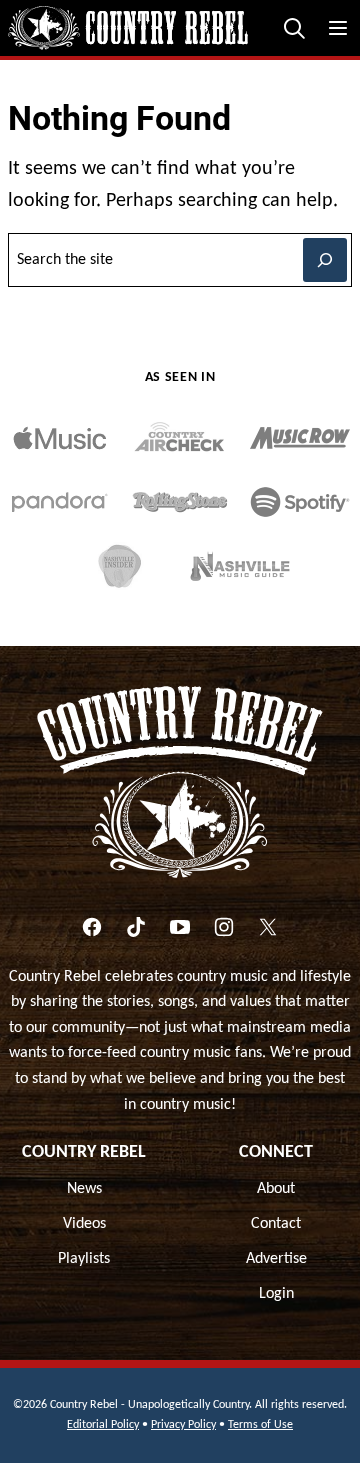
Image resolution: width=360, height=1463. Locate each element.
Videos (84, 1224)
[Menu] (338, 28)
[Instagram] (224, 927)
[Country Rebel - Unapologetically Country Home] (128, 28)
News (84, 1189)
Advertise (276, 1259)
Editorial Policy (103, 1425)
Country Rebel (84, 1152)
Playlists (84, 1259)
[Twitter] (268, 927)
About (276, 1189)
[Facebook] (92, 927)
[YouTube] (180, 927)
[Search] (294, 28)
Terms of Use (260, 1425)
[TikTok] (136, 927)
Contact (276, 1224)
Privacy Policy (183, 1425)
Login (276, 1294)
